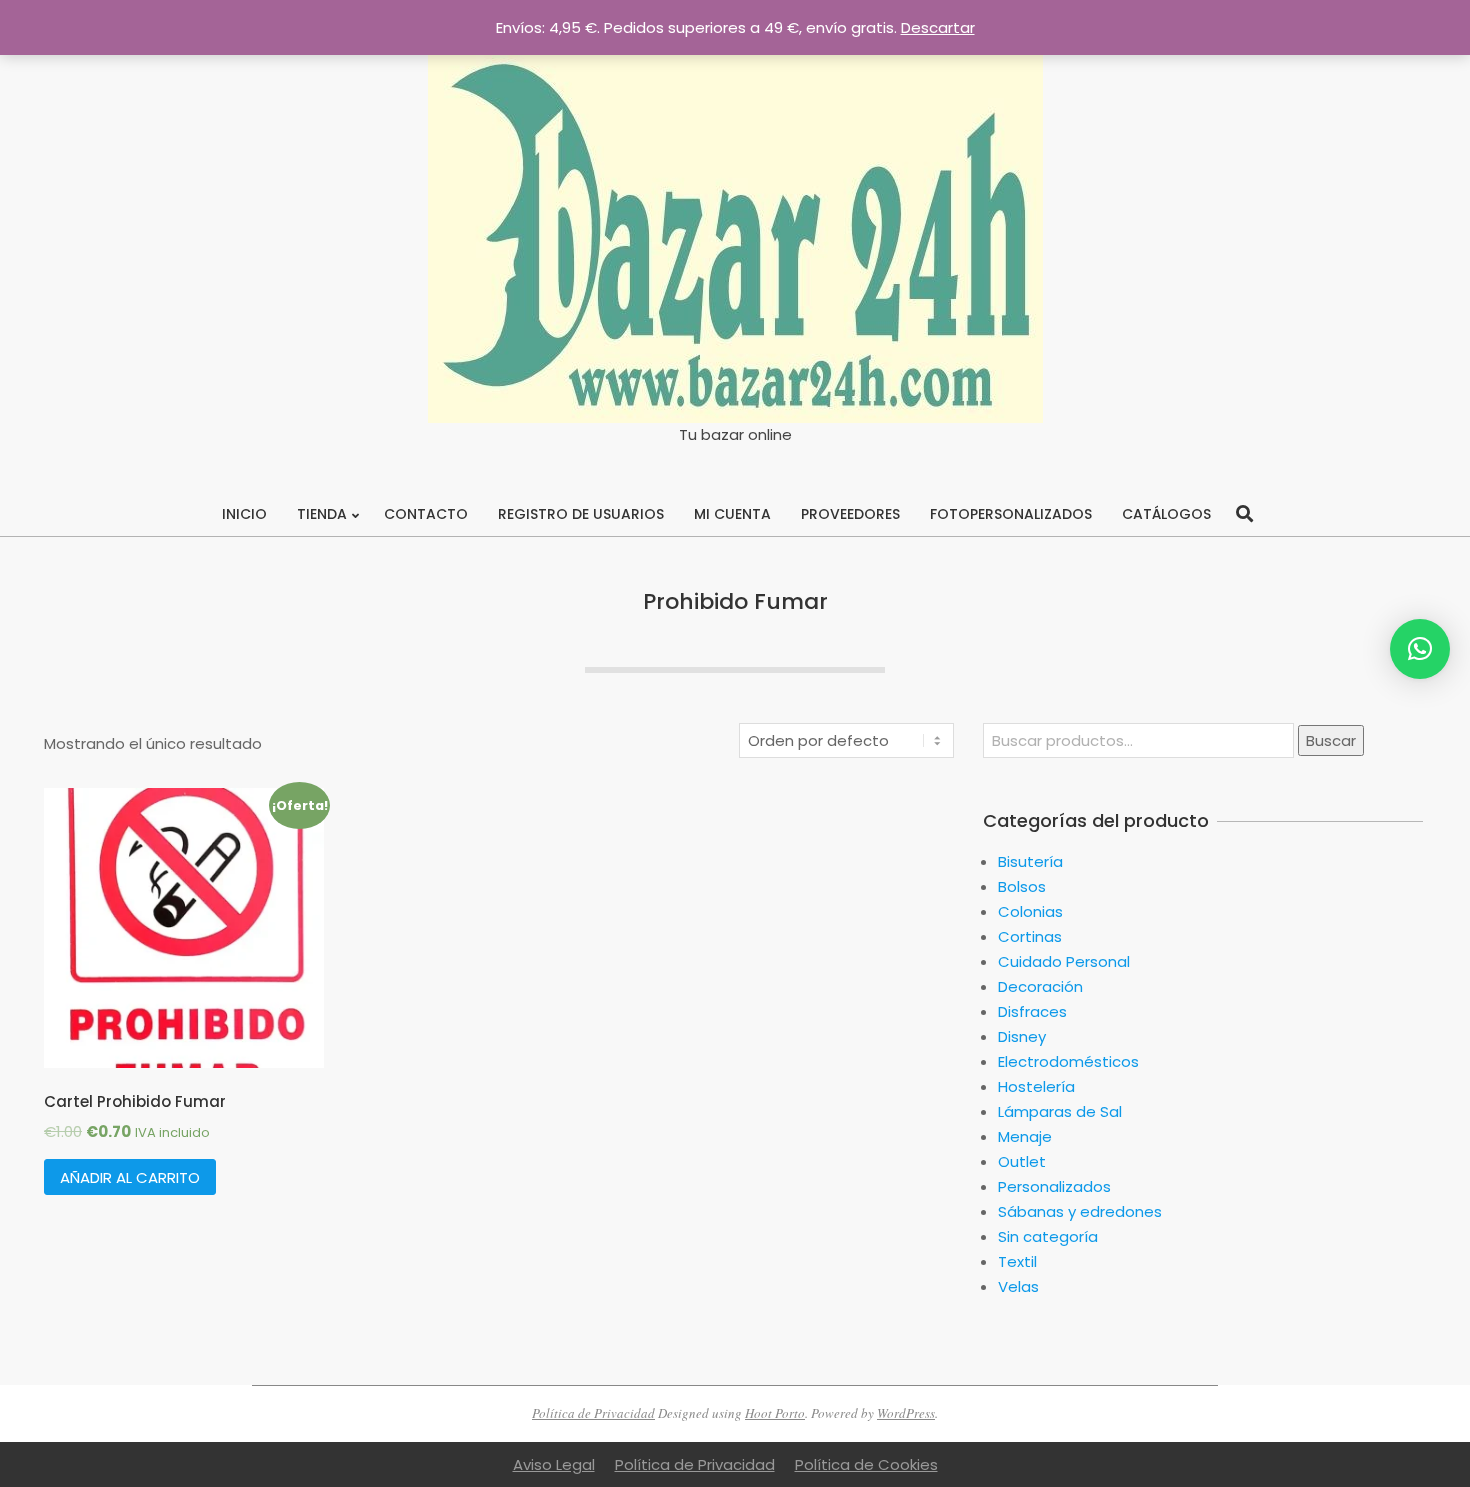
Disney (1022, 1036)
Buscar (1331, 740)
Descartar (938, 27)
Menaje (1025, 1136)
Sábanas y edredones (1080, 1211)
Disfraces (1032, 1011)
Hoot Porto (775, 1413)
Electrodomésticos (1068, 1061)
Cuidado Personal (1064, 961)
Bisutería (1030, 861)
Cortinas (1030, 936)
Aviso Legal (554, 1464)
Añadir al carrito (130, 1177)
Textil (1017, 1261)
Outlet (1022, 1161)
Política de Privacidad (593, 1413)
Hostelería (1036, 1086)
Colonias (1030, 911)
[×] (1420, 649)
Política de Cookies (866, 1464)
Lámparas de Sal (1060, 1111)
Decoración (1040, 986)
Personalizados (1054, 1186)
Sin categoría (1048, 1236)
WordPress (906, 1413)
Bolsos (1022, 886)
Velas (1018, 1286)
